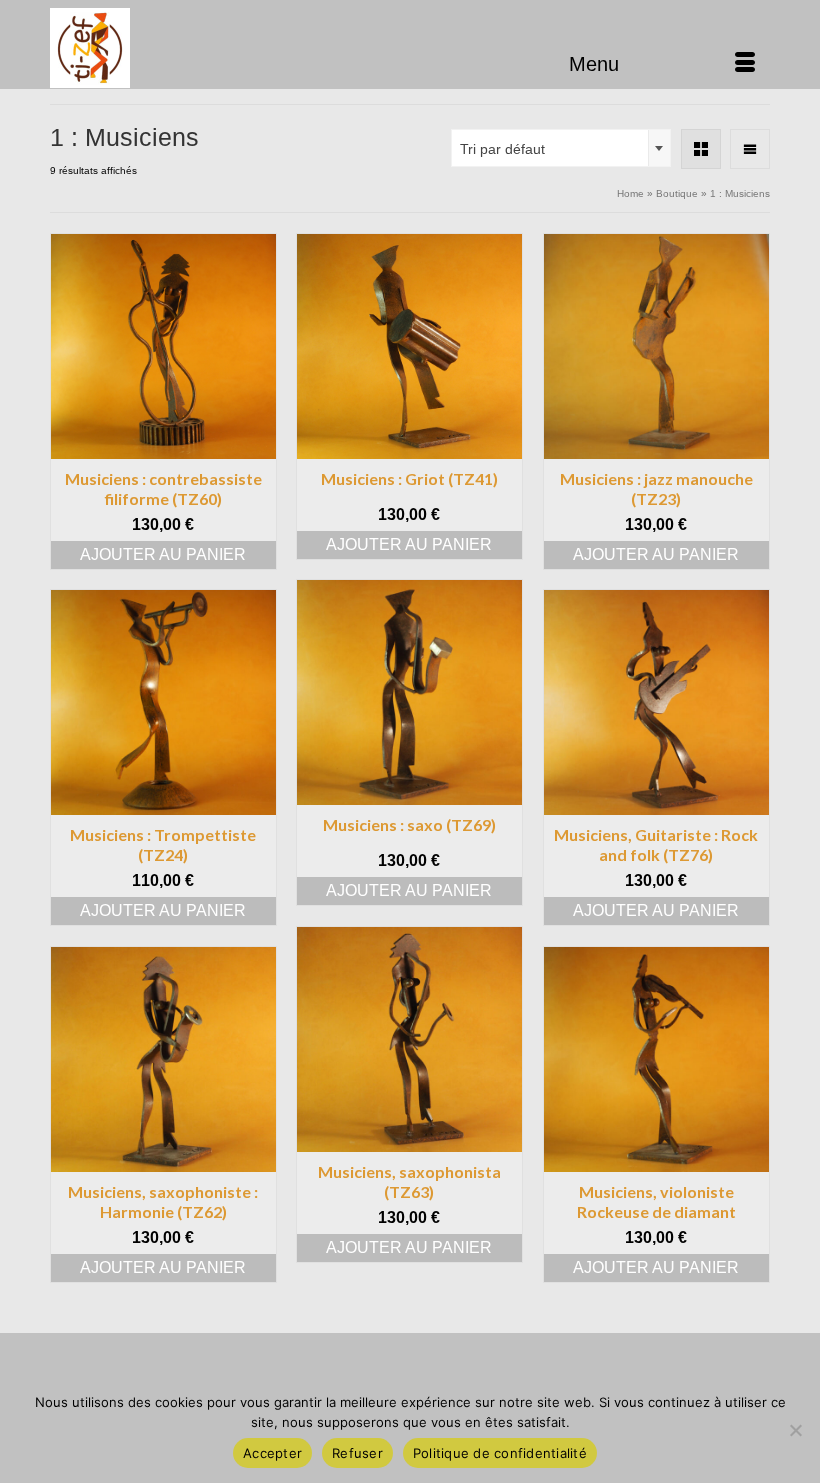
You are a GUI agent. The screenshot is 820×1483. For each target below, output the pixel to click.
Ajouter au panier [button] (163, 554)
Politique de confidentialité (500, 1453)
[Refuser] (795, 1430)
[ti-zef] (410, 48)
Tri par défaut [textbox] (502, 149)
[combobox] (561, 148)
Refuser (357, 1453)
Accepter (272, 1453)
